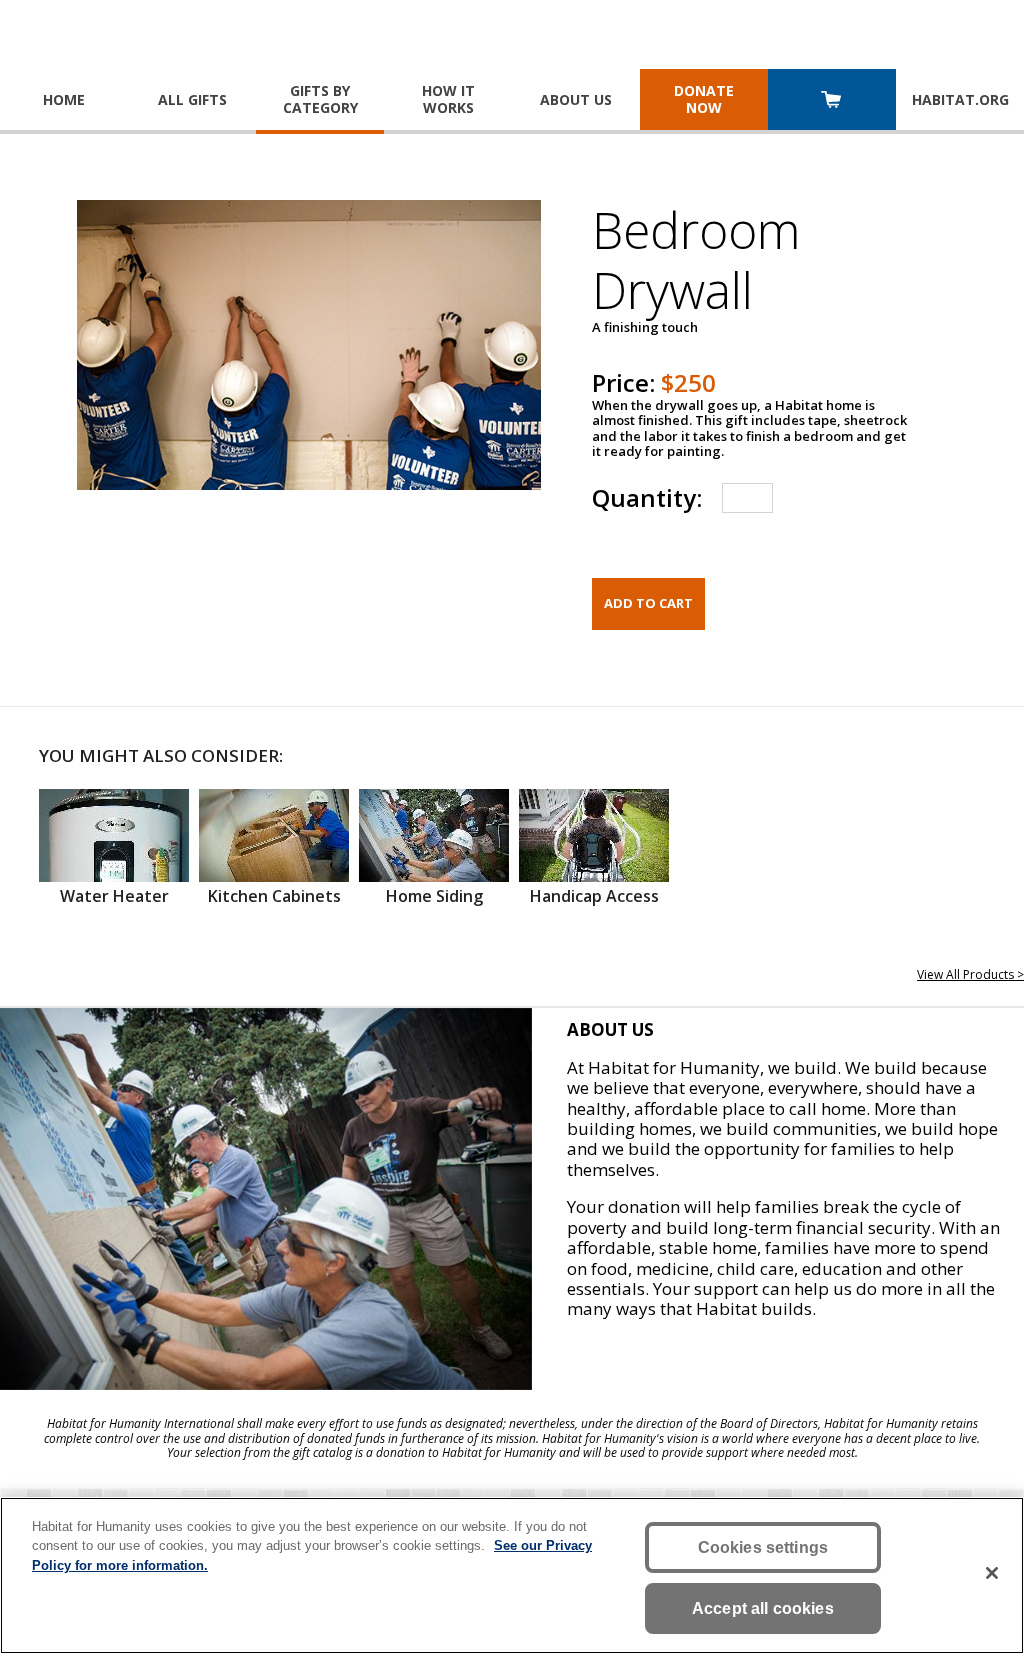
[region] (512, 1575)
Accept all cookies (763, 1608)
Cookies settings (763, 1547)
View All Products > (970, 974)
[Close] (992, 1573)
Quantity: (647, 497)
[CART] (832, 101)
